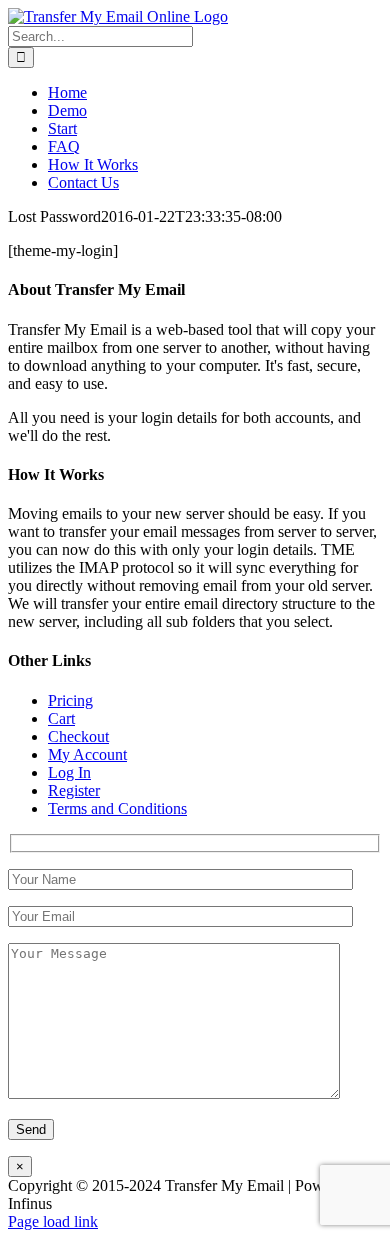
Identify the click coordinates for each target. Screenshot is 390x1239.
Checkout (78, 736)
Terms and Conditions (117, 808)
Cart (61, 718)
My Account (87, 754)
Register (74, 790)
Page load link (53, 1221)
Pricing (70, 700)
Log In (69, 772)
